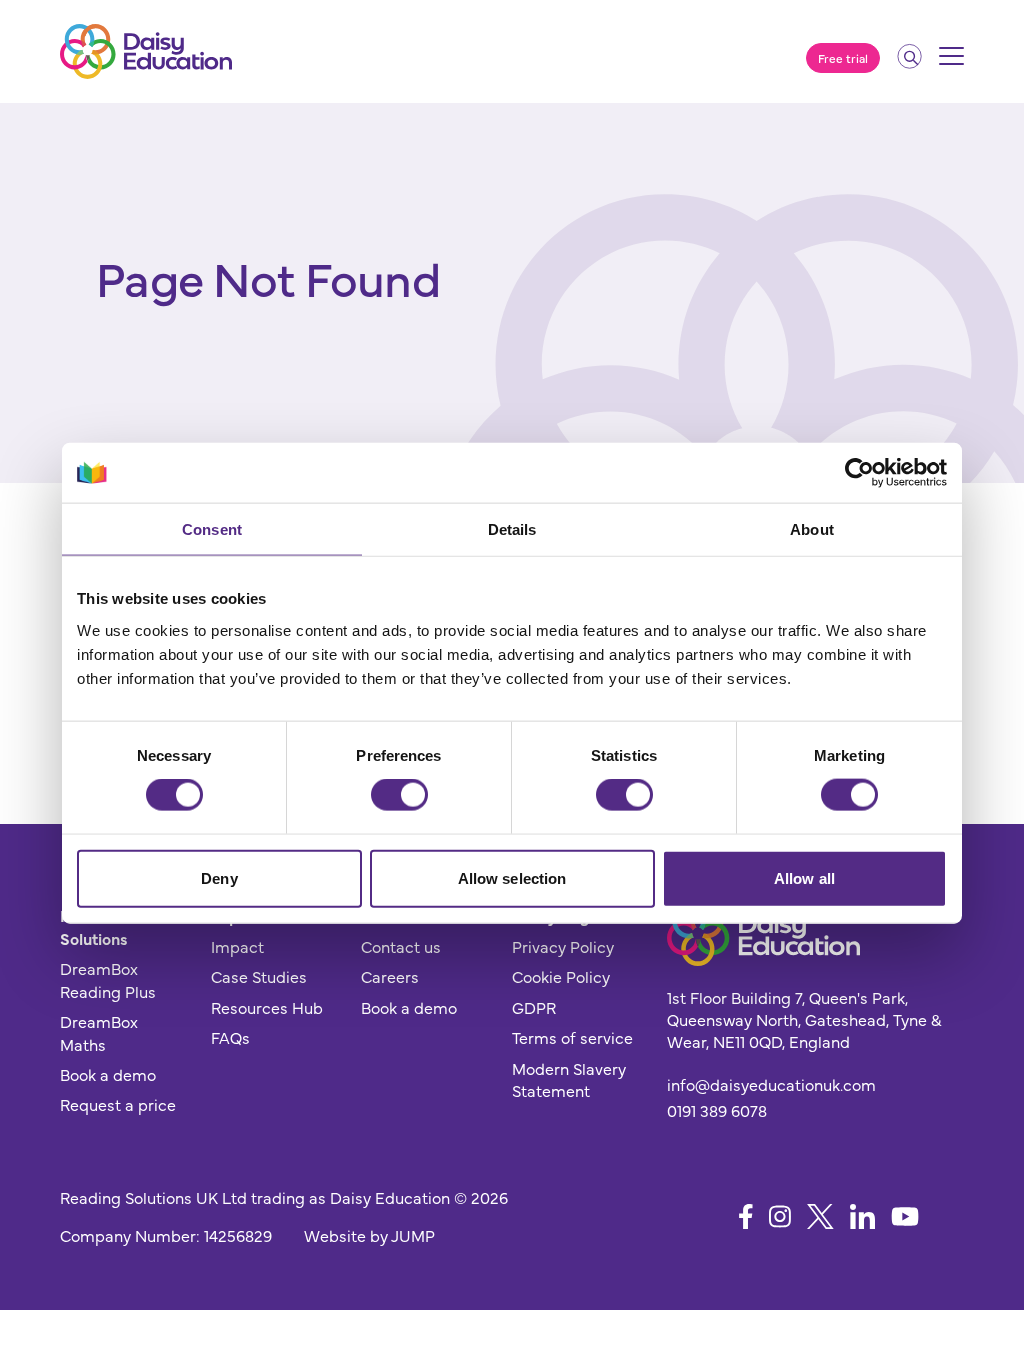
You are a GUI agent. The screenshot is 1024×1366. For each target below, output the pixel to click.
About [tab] (812, 529)
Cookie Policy (561, 976)
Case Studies (259, 976)
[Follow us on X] (820, 1216)
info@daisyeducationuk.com (771, 1084)
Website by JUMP (369, 1235)
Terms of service (572, 1037)
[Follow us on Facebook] (746, 1216)
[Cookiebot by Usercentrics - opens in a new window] (859, 473)
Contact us (401, 946)
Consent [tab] (212, 529)
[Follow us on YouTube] (905, 1216)
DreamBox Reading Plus (108, 979)
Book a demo (108, 1074)
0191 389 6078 (717, 1110)
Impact (237, 946)
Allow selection (512, 877)
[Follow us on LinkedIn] (862, 1216)
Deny (219, 877)
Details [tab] (512, 529)
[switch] (399, 795)
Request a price (118, 1104)
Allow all (804, 877)
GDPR (534, 1007)
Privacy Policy (563, 946)
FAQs (230, 1037)
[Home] (146, 51)
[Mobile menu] (951, 63)
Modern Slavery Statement (569, 1079)
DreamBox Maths (99, 1032)
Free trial (843, 58)
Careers (390, 976)
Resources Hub (267, 1007)
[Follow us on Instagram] (780, 1216)
